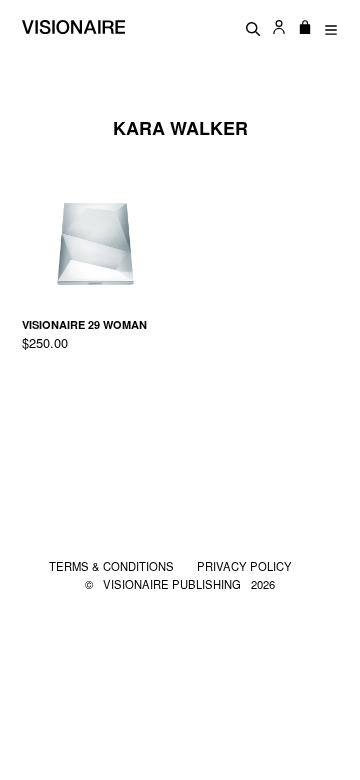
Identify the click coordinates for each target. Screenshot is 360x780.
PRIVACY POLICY (244, 566)
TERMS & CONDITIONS (113, 566)
